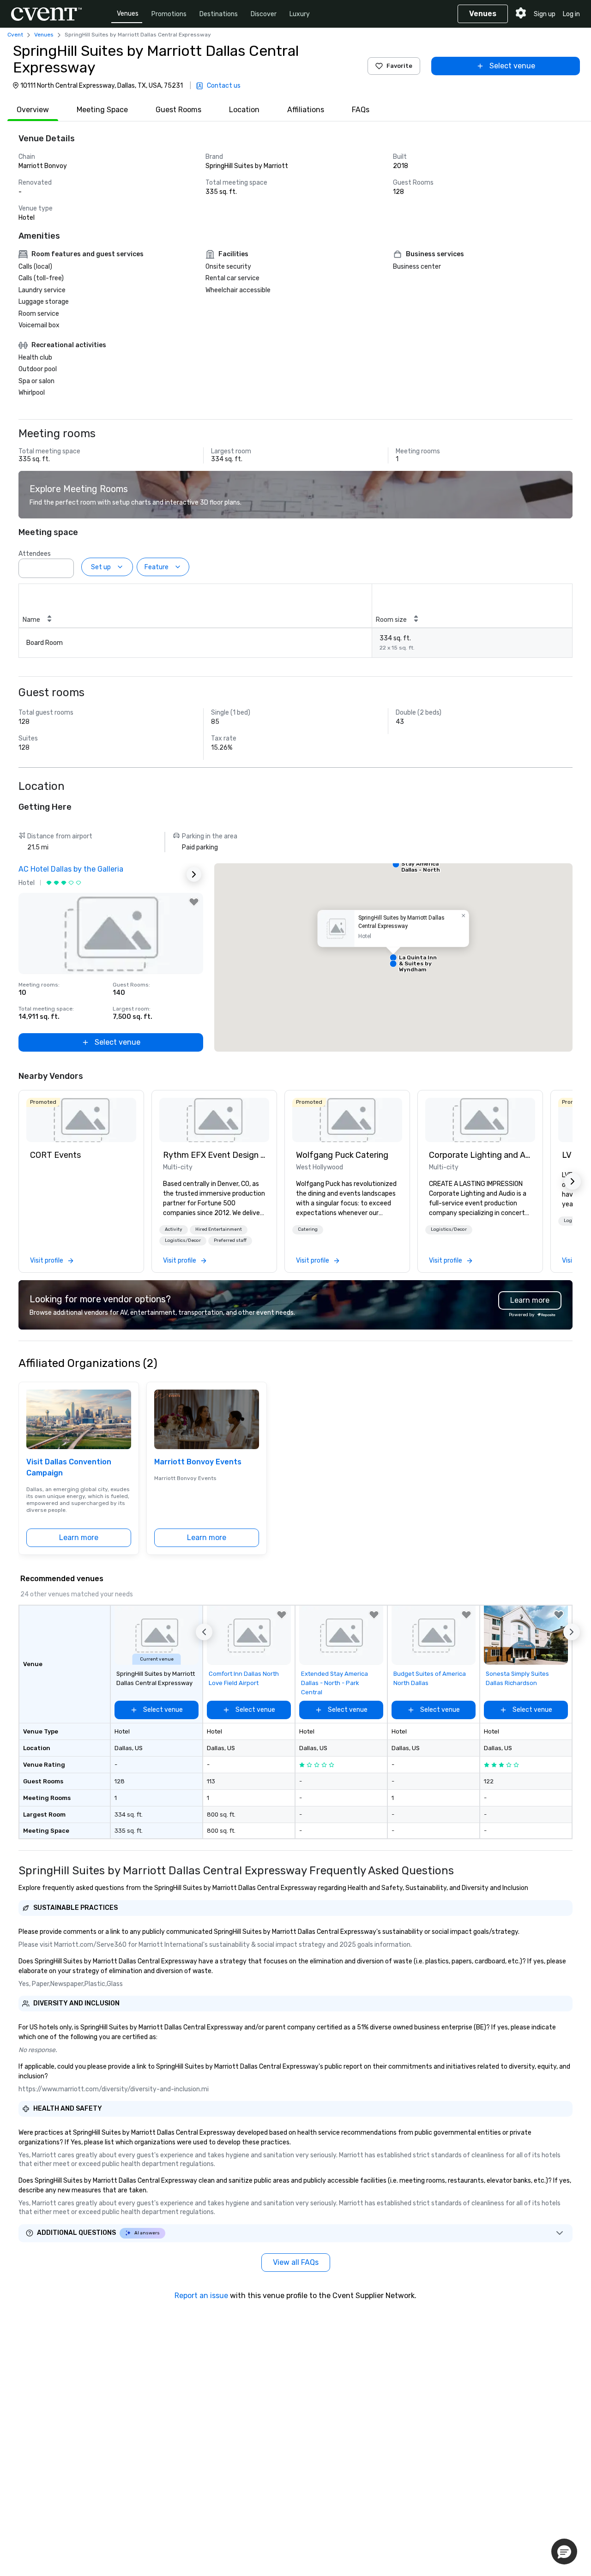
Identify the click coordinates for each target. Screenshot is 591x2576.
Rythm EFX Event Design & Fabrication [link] (214, 1155)
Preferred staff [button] (230, 1240)
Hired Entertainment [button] (219, 1229)
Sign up (545, 14)
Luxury (300, 14)
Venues (128, 14)
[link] (81, 1120)
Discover (264, 14)
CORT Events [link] (55, 1155)
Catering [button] (308, 1229)
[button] (64, 566)
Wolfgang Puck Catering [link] (342, 1155)
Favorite (399, 66)
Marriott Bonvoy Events (198, 1462)
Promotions (169, 14)
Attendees (35, 554)
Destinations (219, 14)
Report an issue (201, 2296)
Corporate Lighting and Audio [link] (480, 1155)
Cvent (15, 35)
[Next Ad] (194, 874)
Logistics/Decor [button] (183, 1240)
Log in (571, 14)
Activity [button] (174, 1229)
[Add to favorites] (194, 902)
